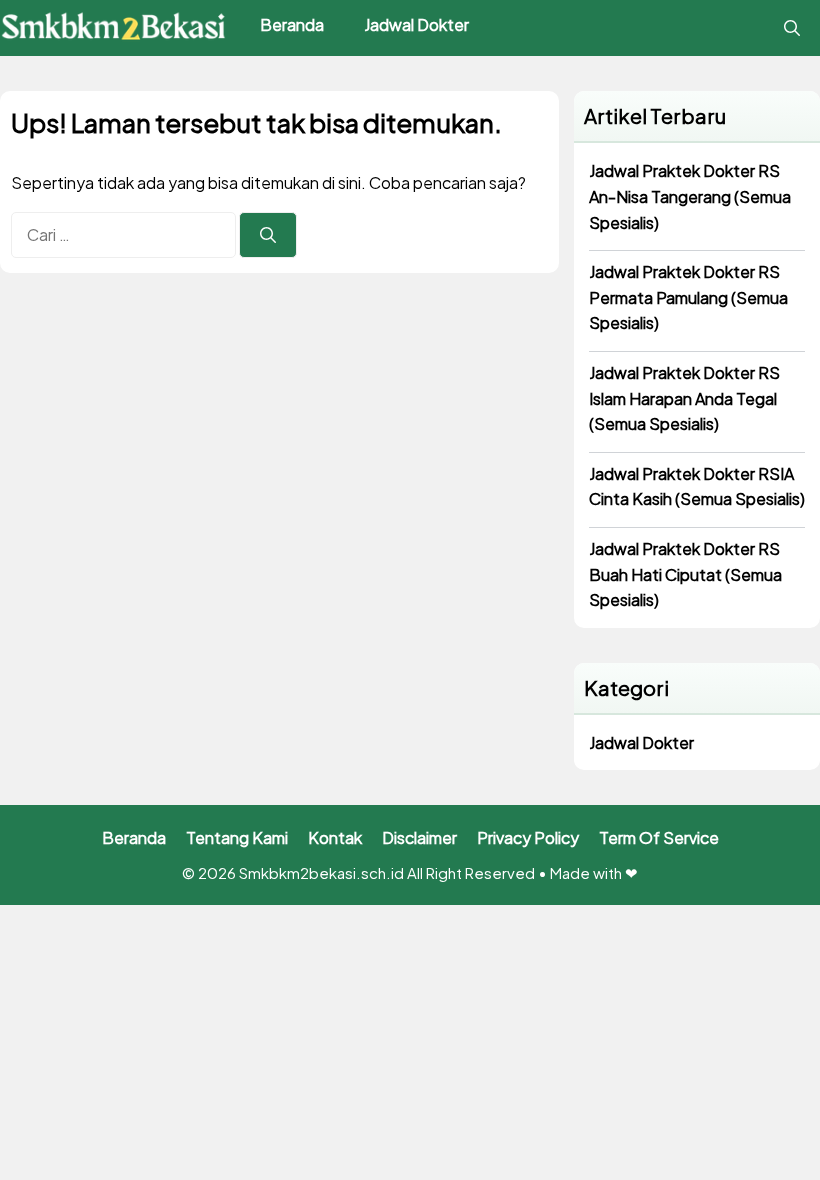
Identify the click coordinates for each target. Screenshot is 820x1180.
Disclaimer (419, 837)
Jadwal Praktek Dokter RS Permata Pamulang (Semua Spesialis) (688, 297)
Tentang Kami (237, 837)
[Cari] (268, 235)
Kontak (335, 837)
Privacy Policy (528, 837)
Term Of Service (659, 837)
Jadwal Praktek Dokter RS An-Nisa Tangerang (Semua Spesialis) (690, 196)
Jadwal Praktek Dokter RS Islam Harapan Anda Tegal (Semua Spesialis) (684, 398)
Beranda (292, 24)
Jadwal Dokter (416, 24)
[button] (792, 28)
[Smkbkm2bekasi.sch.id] (115, 28)
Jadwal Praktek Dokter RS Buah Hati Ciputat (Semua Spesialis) (685, 574)
